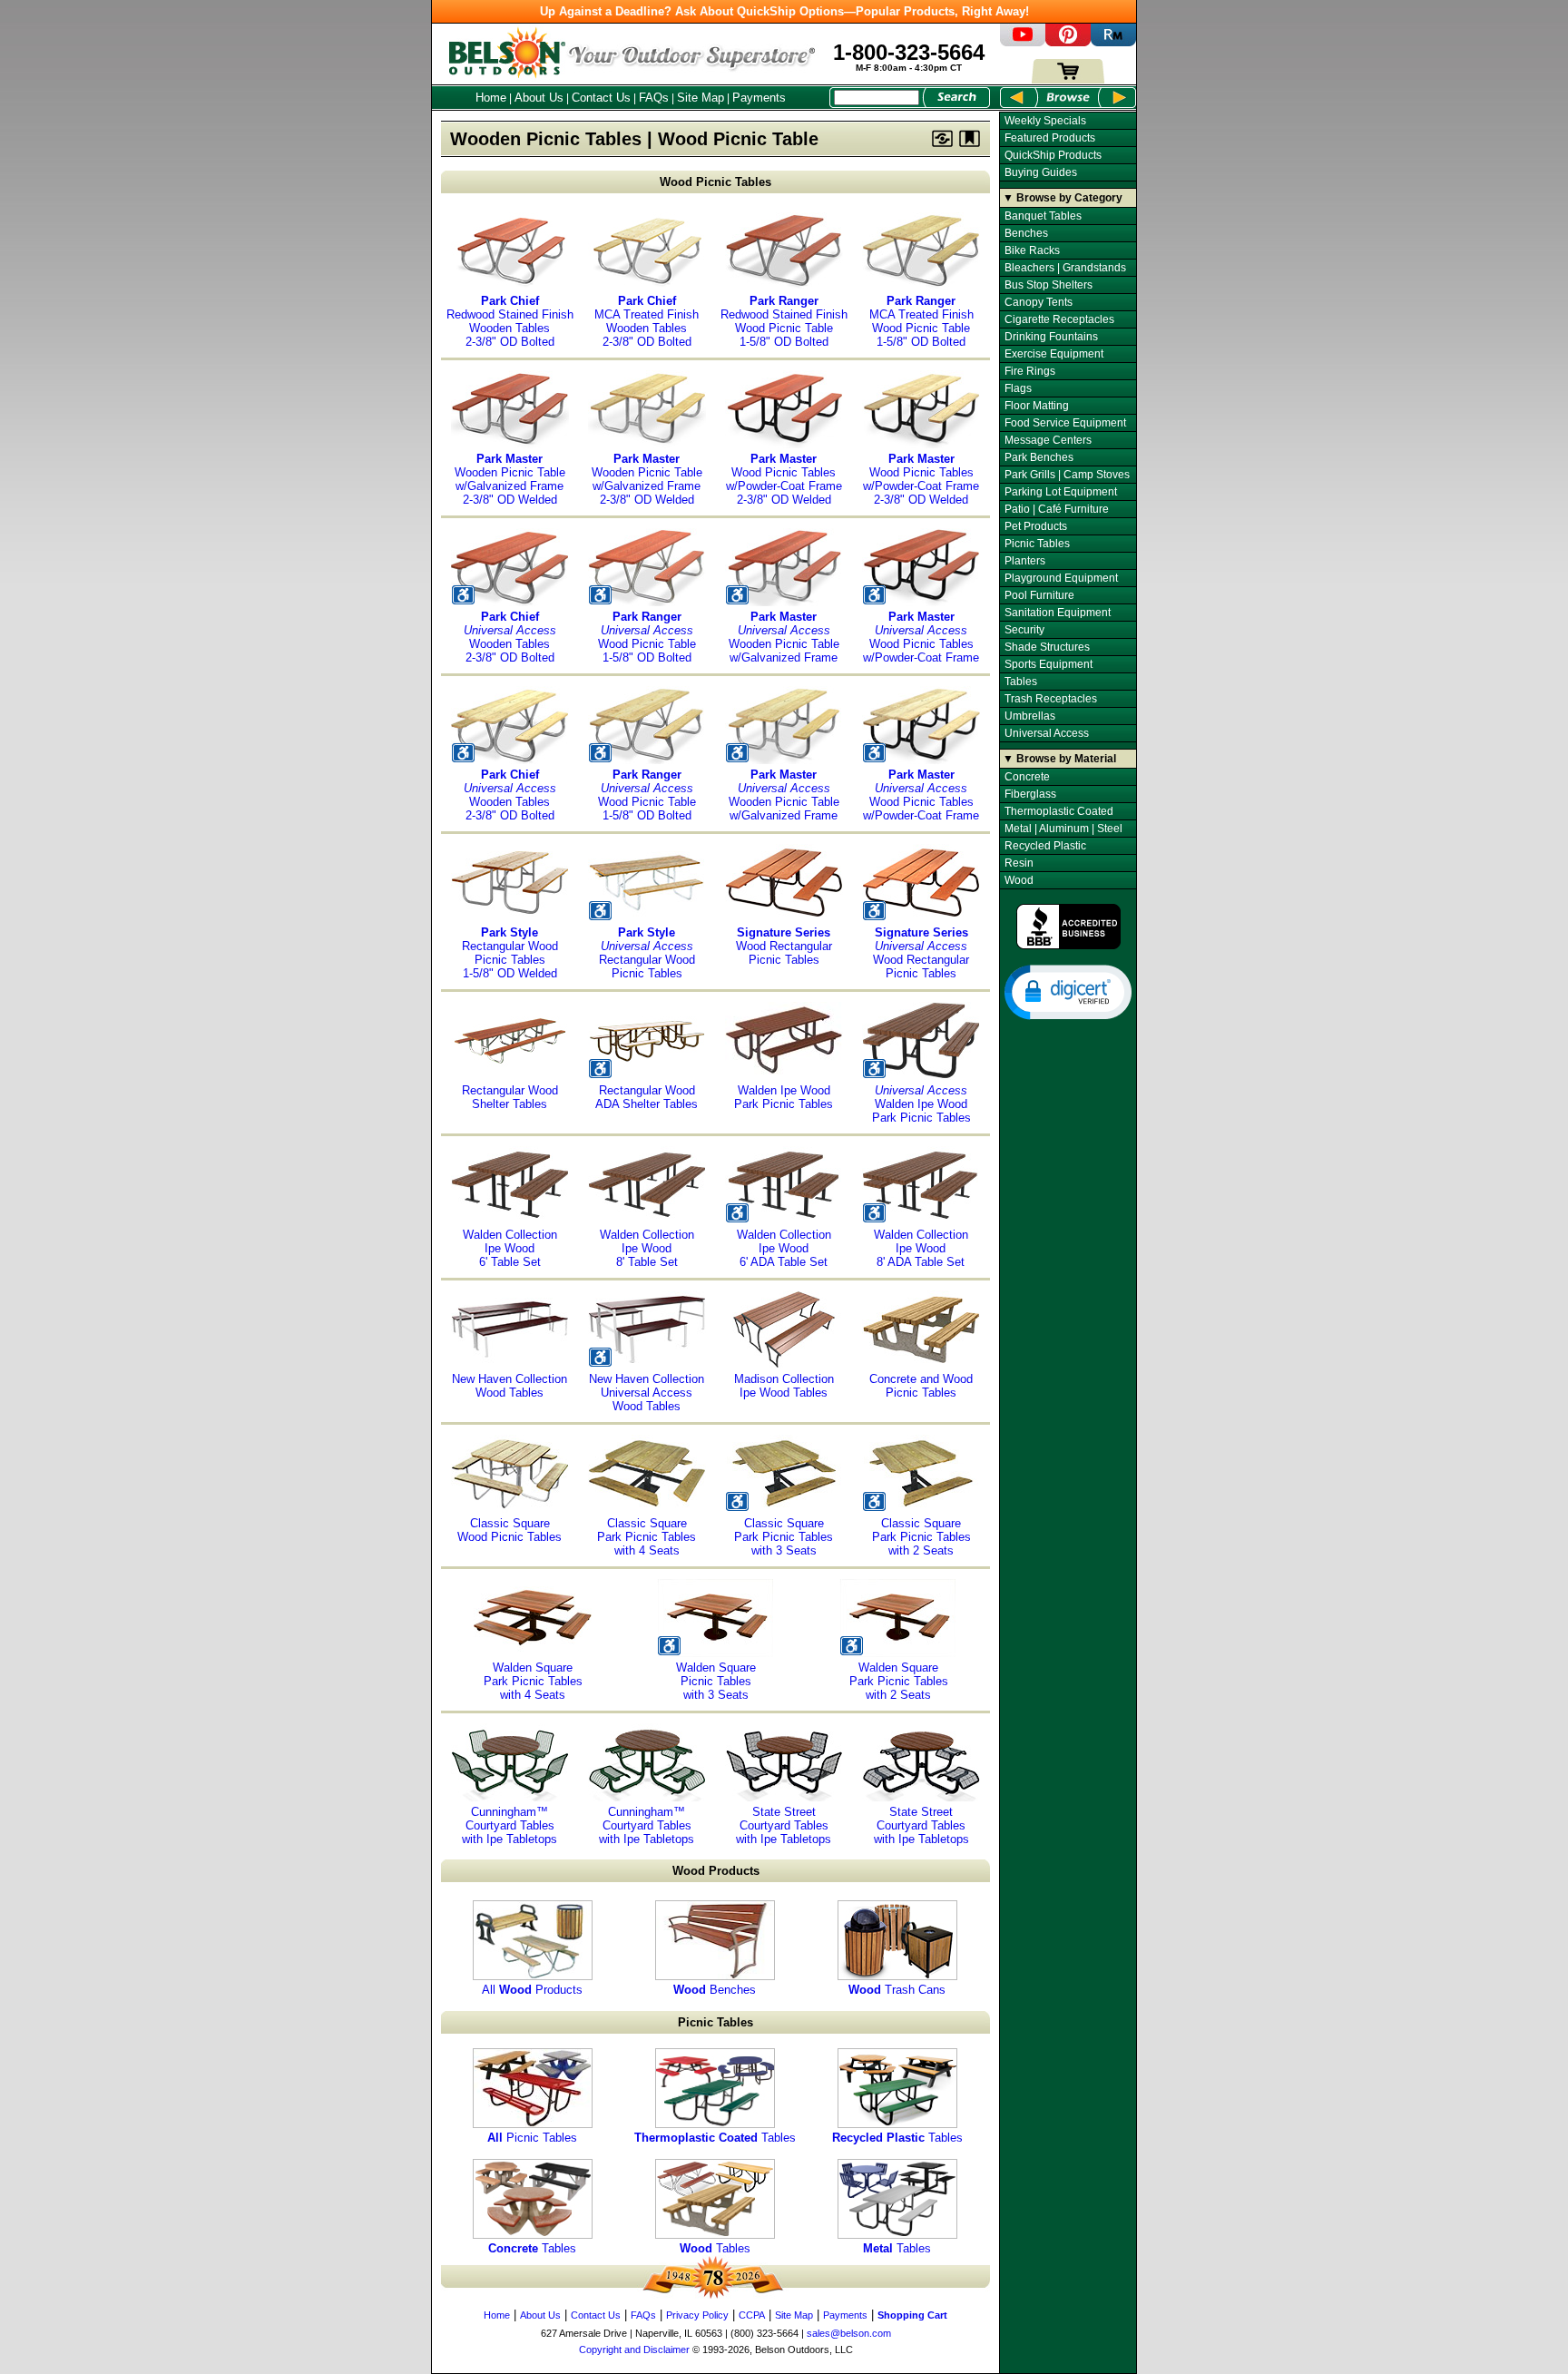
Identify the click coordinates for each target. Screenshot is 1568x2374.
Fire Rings (1030, 371)
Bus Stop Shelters (1049, 285)
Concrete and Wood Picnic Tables (921, 1386)
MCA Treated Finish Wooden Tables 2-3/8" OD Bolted (647, 321)
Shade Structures (1047, 647)
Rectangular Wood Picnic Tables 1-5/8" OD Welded (510, 953)
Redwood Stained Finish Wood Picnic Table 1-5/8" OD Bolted (784, 321)
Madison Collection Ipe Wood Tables (784, 1386)
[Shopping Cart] (1068, 79)
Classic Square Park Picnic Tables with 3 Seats (784, 1537)
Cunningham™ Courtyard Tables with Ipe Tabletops (510, 1825)
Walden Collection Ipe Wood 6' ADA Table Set (784, 1248)
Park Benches (1039, 457)
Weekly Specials (1045, 121)
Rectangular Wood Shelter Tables (510, 1097)
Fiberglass (1030, 794)
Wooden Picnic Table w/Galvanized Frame (784, 637)
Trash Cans (897, 1990)
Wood (1019, 880)
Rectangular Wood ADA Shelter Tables (647, 1097)
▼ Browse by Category (1063, 198)
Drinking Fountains (1051, 337)
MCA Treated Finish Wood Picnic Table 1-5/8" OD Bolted (921, 321)
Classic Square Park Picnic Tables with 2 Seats (921, 1537)
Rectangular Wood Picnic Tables (647, 953)
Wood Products (716, 1871)
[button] (1068, 991)
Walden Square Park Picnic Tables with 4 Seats (533, 1681)
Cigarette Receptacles (1059, 319)
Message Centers (1048, 440)
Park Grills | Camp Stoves (1067, 475)
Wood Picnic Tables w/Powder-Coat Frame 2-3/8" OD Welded (784, 479)
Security (1024, 630)
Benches (715, 1990)
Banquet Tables (1043, 216)
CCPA (752, 2315)
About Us (539, 98)
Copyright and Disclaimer (634, 2349)
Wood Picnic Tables (715, 182)
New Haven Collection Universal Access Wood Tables (647, 1393)
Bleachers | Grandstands (1065, 268)
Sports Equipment (1049, 664)
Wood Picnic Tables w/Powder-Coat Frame (921, 637)
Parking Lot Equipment (1061, 492)
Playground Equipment (1061, 578)
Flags (1018, 388)
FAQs (654, 98)
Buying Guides (1041, 172)
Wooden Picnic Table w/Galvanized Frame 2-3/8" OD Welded (510, 479)
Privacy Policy (697, 2315)
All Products (532, 1990)
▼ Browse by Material (1059, 759)
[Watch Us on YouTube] (1023, 42)
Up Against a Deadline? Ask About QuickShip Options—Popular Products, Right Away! (784, 11)
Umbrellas (1030, 716)
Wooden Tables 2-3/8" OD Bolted (510, 637)
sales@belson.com (849, 2333)
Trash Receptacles (1051, 699)
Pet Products (1036, 526)
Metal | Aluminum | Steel (1063, 829)
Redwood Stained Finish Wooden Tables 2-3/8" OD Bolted (510, 321)
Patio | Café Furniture (1057, 509)
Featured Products (1050, 138)
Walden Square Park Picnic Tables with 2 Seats (899, 1681)
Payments (759, 98)
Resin (1019, 863)
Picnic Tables (532, 2138)
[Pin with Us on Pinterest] (1068, 42)
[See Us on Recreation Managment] (1113, 42)
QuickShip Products (1053, 155)
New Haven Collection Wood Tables (510, 1386)
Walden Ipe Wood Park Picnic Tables (784, 1097)
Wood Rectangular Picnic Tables (784, 946)
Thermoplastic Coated (1059, 811)
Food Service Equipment (1065, 423)
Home (491, 98)
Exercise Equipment (1054, 354)
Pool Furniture (1039, 595)
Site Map (701, 98)
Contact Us (601, 98)
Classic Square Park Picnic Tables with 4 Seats (647, 1537)
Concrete (1027, 777)
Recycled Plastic (1045, 846)
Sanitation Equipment (1058, 613)
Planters (1025, 561)
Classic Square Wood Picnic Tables (510, 1530)
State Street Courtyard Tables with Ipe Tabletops (784, 1825)
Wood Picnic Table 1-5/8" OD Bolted (647, 637)
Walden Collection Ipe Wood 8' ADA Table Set (921, 1248)
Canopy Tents (1039, 302)
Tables (715, 2138)
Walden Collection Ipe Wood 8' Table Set (647, 1248)
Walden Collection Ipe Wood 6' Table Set (510, 1248)
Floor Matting (1037, 406)
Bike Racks (1032, 250)
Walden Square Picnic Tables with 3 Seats (716, 1681)
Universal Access (1047, 733)
